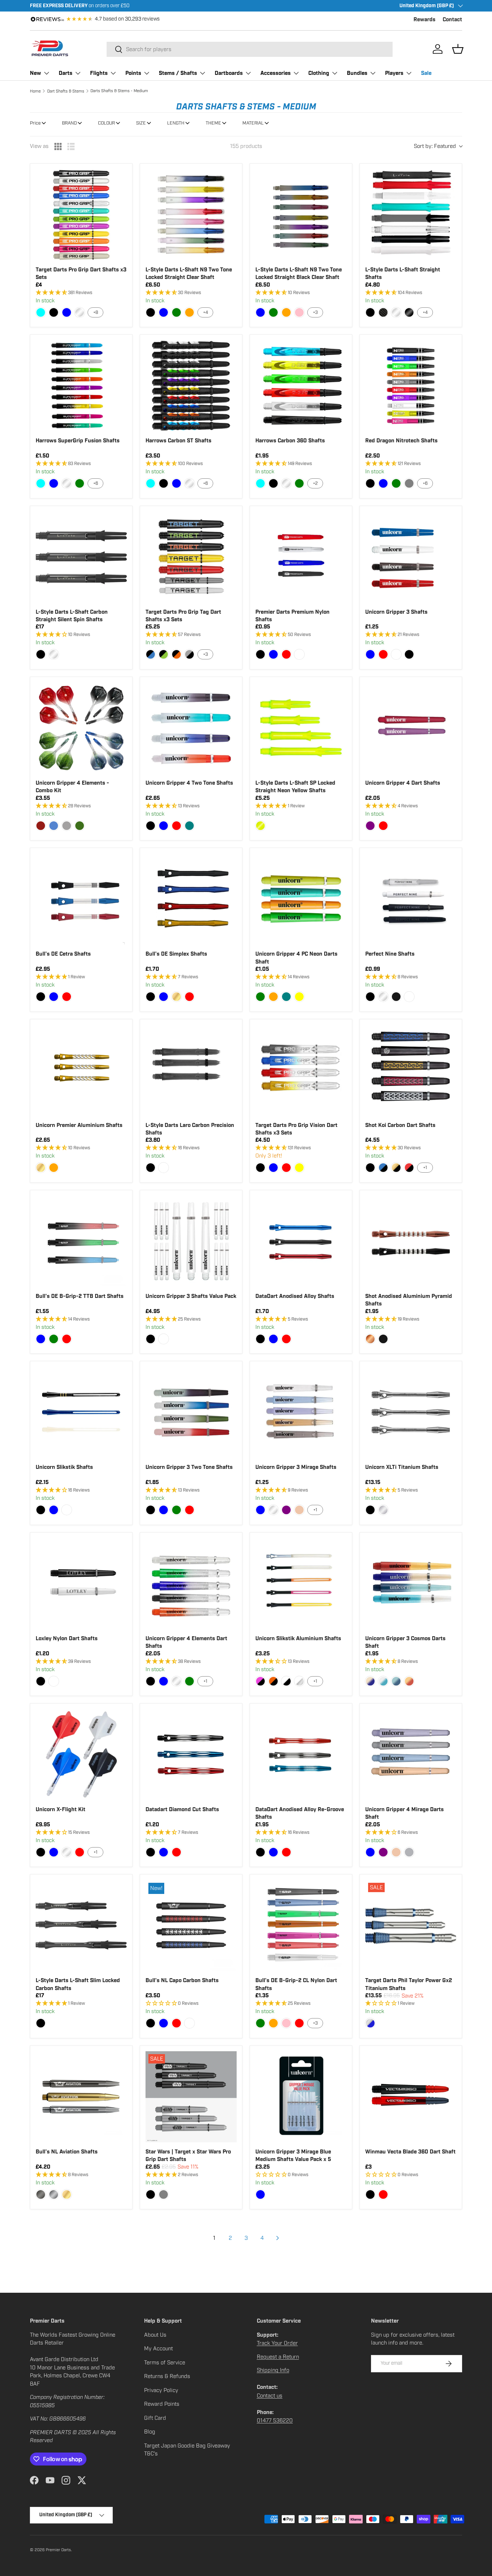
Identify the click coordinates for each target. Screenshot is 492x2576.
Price (35, 123)
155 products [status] (246, 146)
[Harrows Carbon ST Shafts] (191, 386)
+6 (96, 483)
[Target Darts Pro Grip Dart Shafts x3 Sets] (81, 215)
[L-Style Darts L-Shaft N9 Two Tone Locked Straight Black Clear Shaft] (301, 215)
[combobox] (250, 49)
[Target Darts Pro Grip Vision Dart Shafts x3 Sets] (301, 1070)
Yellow (299, 997)
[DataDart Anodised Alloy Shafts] (301, 1241)
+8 (96, 312)
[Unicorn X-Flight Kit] (81, 1754)
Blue (67, 312)
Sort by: (435, 146)
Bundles (357, 73)
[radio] (58, 146)
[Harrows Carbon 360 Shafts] (301, 386)
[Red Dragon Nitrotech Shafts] (411, 386)
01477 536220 (275, 2421)
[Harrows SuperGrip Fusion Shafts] (81, 386)
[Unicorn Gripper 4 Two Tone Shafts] (191, 728)
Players (394, 73)
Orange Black (273, 1681)
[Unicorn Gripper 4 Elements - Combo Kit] (81, 728)
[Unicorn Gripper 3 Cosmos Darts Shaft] (411, 1584)
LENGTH (176, 123)
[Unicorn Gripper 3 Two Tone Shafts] (191, 1412)
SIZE (141, 123)
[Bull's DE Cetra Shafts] (81, 899)
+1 (425, 1168)
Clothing (319, 73)
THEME (213, 123)
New (35, 73)
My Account (158, 2349)
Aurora (370, 1681)
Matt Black (383, 1339)
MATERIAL (253, 123)
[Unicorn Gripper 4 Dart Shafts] (411, 728)
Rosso (299, 1510)
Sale (426, 73)
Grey (409, 483)
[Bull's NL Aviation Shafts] (81, 2097)
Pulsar (409, 1681)
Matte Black (396, 997)
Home (35, 91)
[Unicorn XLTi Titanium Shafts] (411, 1412)
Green (176, 312)
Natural (383, 1510)
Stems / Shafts (178, 73)
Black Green (164, 654)
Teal (189, 826)
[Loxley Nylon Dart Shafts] (81, 1584)
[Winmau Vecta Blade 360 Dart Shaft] (411, 2097)
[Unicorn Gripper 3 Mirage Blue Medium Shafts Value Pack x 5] (301, 2097)
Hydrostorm (54, 826)
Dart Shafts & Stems (66, 91)
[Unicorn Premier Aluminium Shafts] (81, 1070)
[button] (458, 49)
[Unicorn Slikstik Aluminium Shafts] (301, 1584)
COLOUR (106, 123)
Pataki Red (409, 1168)
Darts (66, 73)
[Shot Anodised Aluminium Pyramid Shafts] (411, 1241)
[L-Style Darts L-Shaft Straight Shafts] (411, 215)
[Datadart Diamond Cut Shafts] (191, 1754)
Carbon (383, 312)
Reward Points (162, 2404)
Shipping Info (273, 2370)
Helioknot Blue (383, 1168)
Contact (452, 20)
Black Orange (176, 654)
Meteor (396, 1681)
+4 (205, 312)
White (299, 654)
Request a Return (278, 2357)
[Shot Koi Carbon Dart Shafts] (411, 1070)
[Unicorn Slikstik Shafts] (81, 1412)
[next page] (278, 2238)
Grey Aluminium (54, 2194)
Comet (383, 1681)
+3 (315, 312)
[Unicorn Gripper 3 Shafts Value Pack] (191, 1241)
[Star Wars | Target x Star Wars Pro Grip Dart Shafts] (191, 2097)
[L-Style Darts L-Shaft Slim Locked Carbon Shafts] (81, 1925)
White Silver (299, 1681)
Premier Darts (58, 2550)
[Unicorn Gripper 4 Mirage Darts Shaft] (411, 1754)
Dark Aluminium (41, 2194)
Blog (150, 2432)
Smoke (409, 1852)
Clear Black (409, 312)
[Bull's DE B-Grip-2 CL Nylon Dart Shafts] (301, 1925)
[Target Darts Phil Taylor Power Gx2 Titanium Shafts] (411, 1925)
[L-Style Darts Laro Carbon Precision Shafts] (191, 1070)
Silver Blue (370, 2023)
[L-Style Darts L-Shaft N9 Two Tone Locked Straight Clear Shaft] (191, 215)
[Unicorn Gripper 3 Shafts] (411, 557)
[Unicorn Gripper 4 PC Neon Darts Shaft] (301, 899)
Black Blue (151, 654)
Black (54, 312)
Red (286, 654)
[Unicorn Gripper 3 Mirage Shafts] (301, 1412)
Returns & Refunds (167, 2376)
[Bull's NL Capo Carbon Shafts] (191, 1925)
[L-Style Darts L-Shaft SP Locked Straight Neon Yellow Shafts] (301, 728)
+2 (315, 483)
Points (133, 73)
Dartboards (229, 73)
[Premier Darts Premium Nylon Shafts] (301, 557)
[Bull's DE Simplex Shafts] (191, 899)
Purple (370, 826)
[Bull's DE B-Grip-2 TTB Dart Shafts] (81, 1241)
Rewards (424, 20)
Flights (99, 73)
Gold (176, 997)
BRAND (69, 123)
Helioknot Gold (396, 1168)
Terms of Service (165, 2363)
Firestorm (41, 826)
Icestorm (67, 826)
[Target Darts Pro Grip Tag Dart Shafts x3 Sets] (191, 557)
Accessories (276, 73)
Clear (80, 312)
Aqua (41, 312)
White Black (286, 1681)
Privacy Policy (161, 2390)
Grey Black (189, 654)
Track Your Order (277, 2343)
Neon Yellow (260, 826)
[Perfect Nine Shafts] (411, 899)
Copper (370, 1339)
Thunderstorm (80, 826)
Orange (189, 312)
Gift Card (155, 2418)
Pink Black (260, 1681)
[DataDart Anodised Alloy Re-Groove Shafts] (301, 1754)
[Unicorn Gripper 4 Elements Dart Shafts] (191, 1584)
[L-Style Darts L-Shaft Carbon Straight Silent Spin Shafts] (81, 557)
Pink (299, 312)
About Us (155, 2335)
